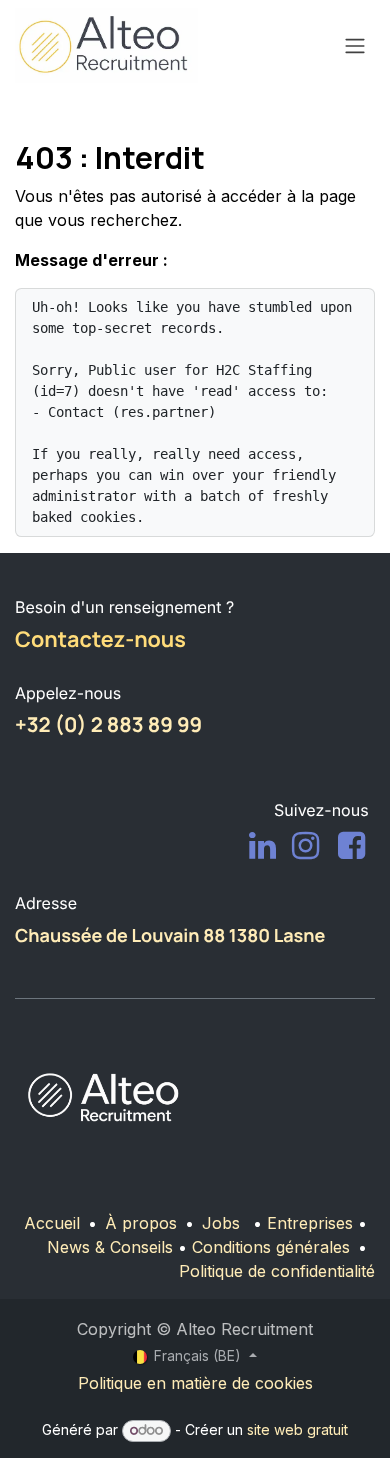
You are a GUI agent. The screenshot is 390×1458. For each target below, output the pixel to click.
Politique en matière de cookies (195, 1383)
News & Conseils (110, 1247)
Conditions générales (271, 1247)
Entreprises (310, 1223)
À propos (141, 1223)
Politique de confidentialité (277, 1271)
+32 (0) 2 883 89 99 (108, 725)
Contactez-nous (100, 639)
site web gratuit (297, 1429)
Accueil (52, 1223)
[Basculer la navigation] (355, 46)
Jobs (221, 1223)
